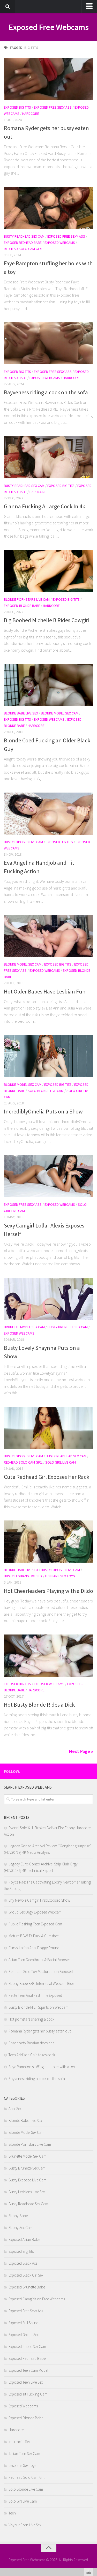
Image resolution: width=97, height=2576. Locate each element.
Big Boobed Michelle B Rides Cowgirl (47, 620)
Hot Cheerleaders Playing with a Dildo (48, 1591)
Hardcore (31, 114)
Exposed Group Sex (24, 2335)
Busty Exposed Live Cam (23, 842)
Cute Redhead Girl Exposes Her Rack (47, 1477)
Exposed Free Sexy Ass (53, 107)
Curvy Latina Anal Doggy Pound (34, 1948)
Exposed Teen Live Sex (26, 2382)
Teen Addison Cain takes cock (32, 2055)
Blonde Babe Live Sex (21, 713)
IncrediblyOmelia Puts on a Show (43, 1111)
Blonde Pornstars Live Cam (27, 599)
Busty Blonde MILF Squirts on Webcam (38, 2007)
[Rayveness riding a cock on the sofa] (48, 343)
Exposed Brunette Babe (27, 2287)
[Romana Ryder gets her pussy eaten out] (48, 79)
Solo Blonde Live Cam (46, 1091)
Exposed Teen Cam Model (28, 2370)
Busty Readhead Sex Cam (24, 236)
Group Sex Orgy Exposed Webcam (35, 1912)
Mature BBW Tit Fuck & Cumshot (33, 1936)
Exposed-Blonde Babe (22, 606)
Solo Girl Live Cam (61, 1462)
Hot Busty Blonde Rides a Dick (39, 1705)
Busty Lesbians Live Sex (23, 1576)
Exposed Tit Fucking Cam (28, 2394)
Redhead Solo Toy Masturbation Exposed (41, 1972)
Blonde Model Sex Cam (60, 713)
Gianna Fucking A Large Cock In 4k (44, 506)
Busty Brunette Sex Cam (68, 1327)
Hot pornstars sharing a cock (31, 2019)
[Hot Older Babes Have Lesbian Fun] (48, 936)
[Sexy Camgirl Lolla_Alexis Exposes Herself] (48, 1176)
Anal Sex (15, 2109)
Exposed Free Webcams (48, 27)
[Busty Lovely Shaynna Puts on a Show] (48, 1299)
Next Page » (81, 1751)
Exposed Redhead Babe (23, 243)
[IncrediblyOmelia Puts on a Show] (48, 1056)
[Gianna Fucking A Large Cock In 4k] (48, 457)
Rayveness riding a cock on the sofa (46, 392)
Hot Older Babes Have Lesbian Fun (45, 991)
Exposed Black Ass (23, 2263)
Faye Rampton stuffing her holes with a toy (42, 2067)
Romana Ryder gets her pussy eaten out (40, 2031)
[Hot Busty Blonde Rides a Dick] (48, 1656)
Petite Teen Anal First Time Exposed (35, 1995)
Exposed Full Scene (23, 2323)
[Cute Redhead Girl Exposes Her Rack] (48, 1428)
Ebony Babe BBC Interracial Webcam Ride (41, 1983)
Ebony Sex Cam (21, 2228)
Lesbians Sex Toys (60, 1576)
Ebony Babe (18, 2216)
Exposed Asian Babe (24, 2239)
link (92, 2495)
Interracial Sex (19, 2442)
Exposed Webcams (60, 243)
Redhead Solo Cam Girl (23, 249)
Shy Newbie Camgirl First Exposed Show (39, 1900)
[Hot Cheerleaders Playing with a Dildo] (48, 1542)
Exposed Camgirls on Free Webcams (37, 2299)
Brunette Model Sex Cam (24, 1327)
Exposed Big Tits (17, 107)
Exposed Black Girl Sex (26, 2275)
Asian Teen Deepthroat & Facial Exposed (40, 1960)
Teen (12, 2513)
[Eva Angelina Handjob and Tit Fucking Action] (48, 814)
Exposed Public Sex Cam (27, 2347)
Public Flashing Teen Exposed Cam (35, 1924)
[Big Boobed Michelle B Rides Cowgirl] (48, 571)
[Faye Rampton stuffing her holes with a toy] (48, 208)
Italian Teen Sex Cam (24, 2454)
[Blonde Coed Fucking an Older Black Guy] (48, 685)
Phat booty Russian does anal (32, 2043)
